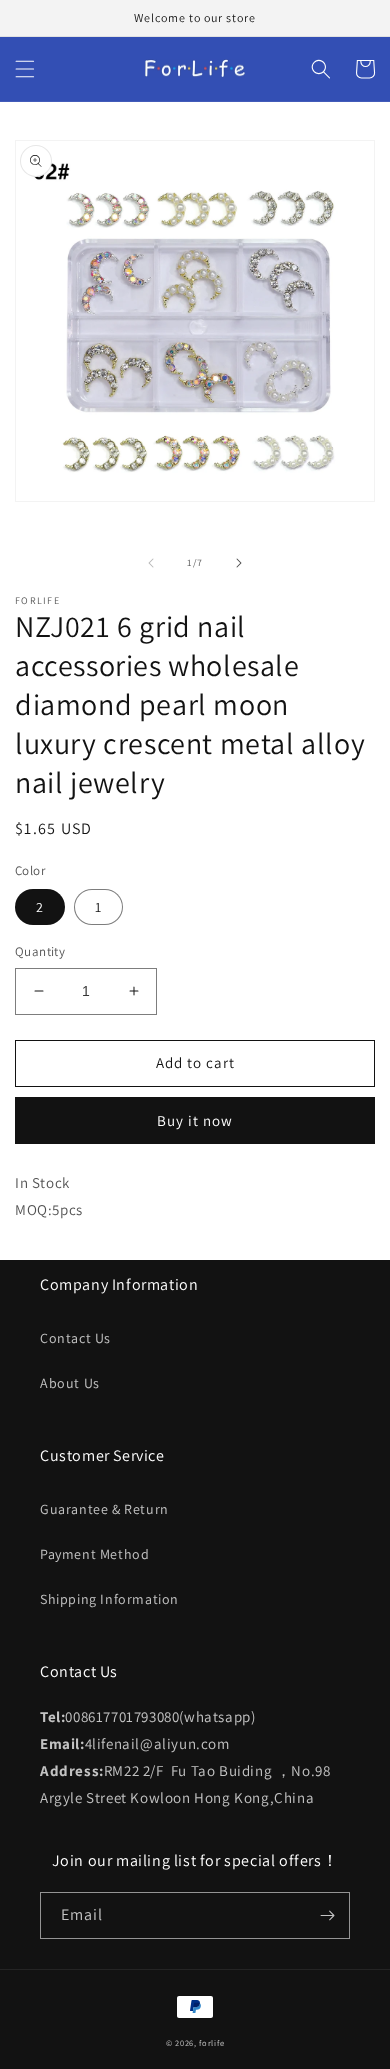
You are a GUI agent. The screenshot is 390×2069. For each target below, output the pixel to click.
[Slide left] (151, 563)
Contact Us (75, 1338)
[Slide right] (239, 563)
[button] (25, 69)
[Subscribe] (327, 1915)
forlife (211, 2042)
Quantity (40, 951)
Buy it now (195, 1120)
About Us (70, 1383)
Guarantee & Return (104, 1509)
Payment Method (94, 1554)
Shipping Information (109, 1599)
